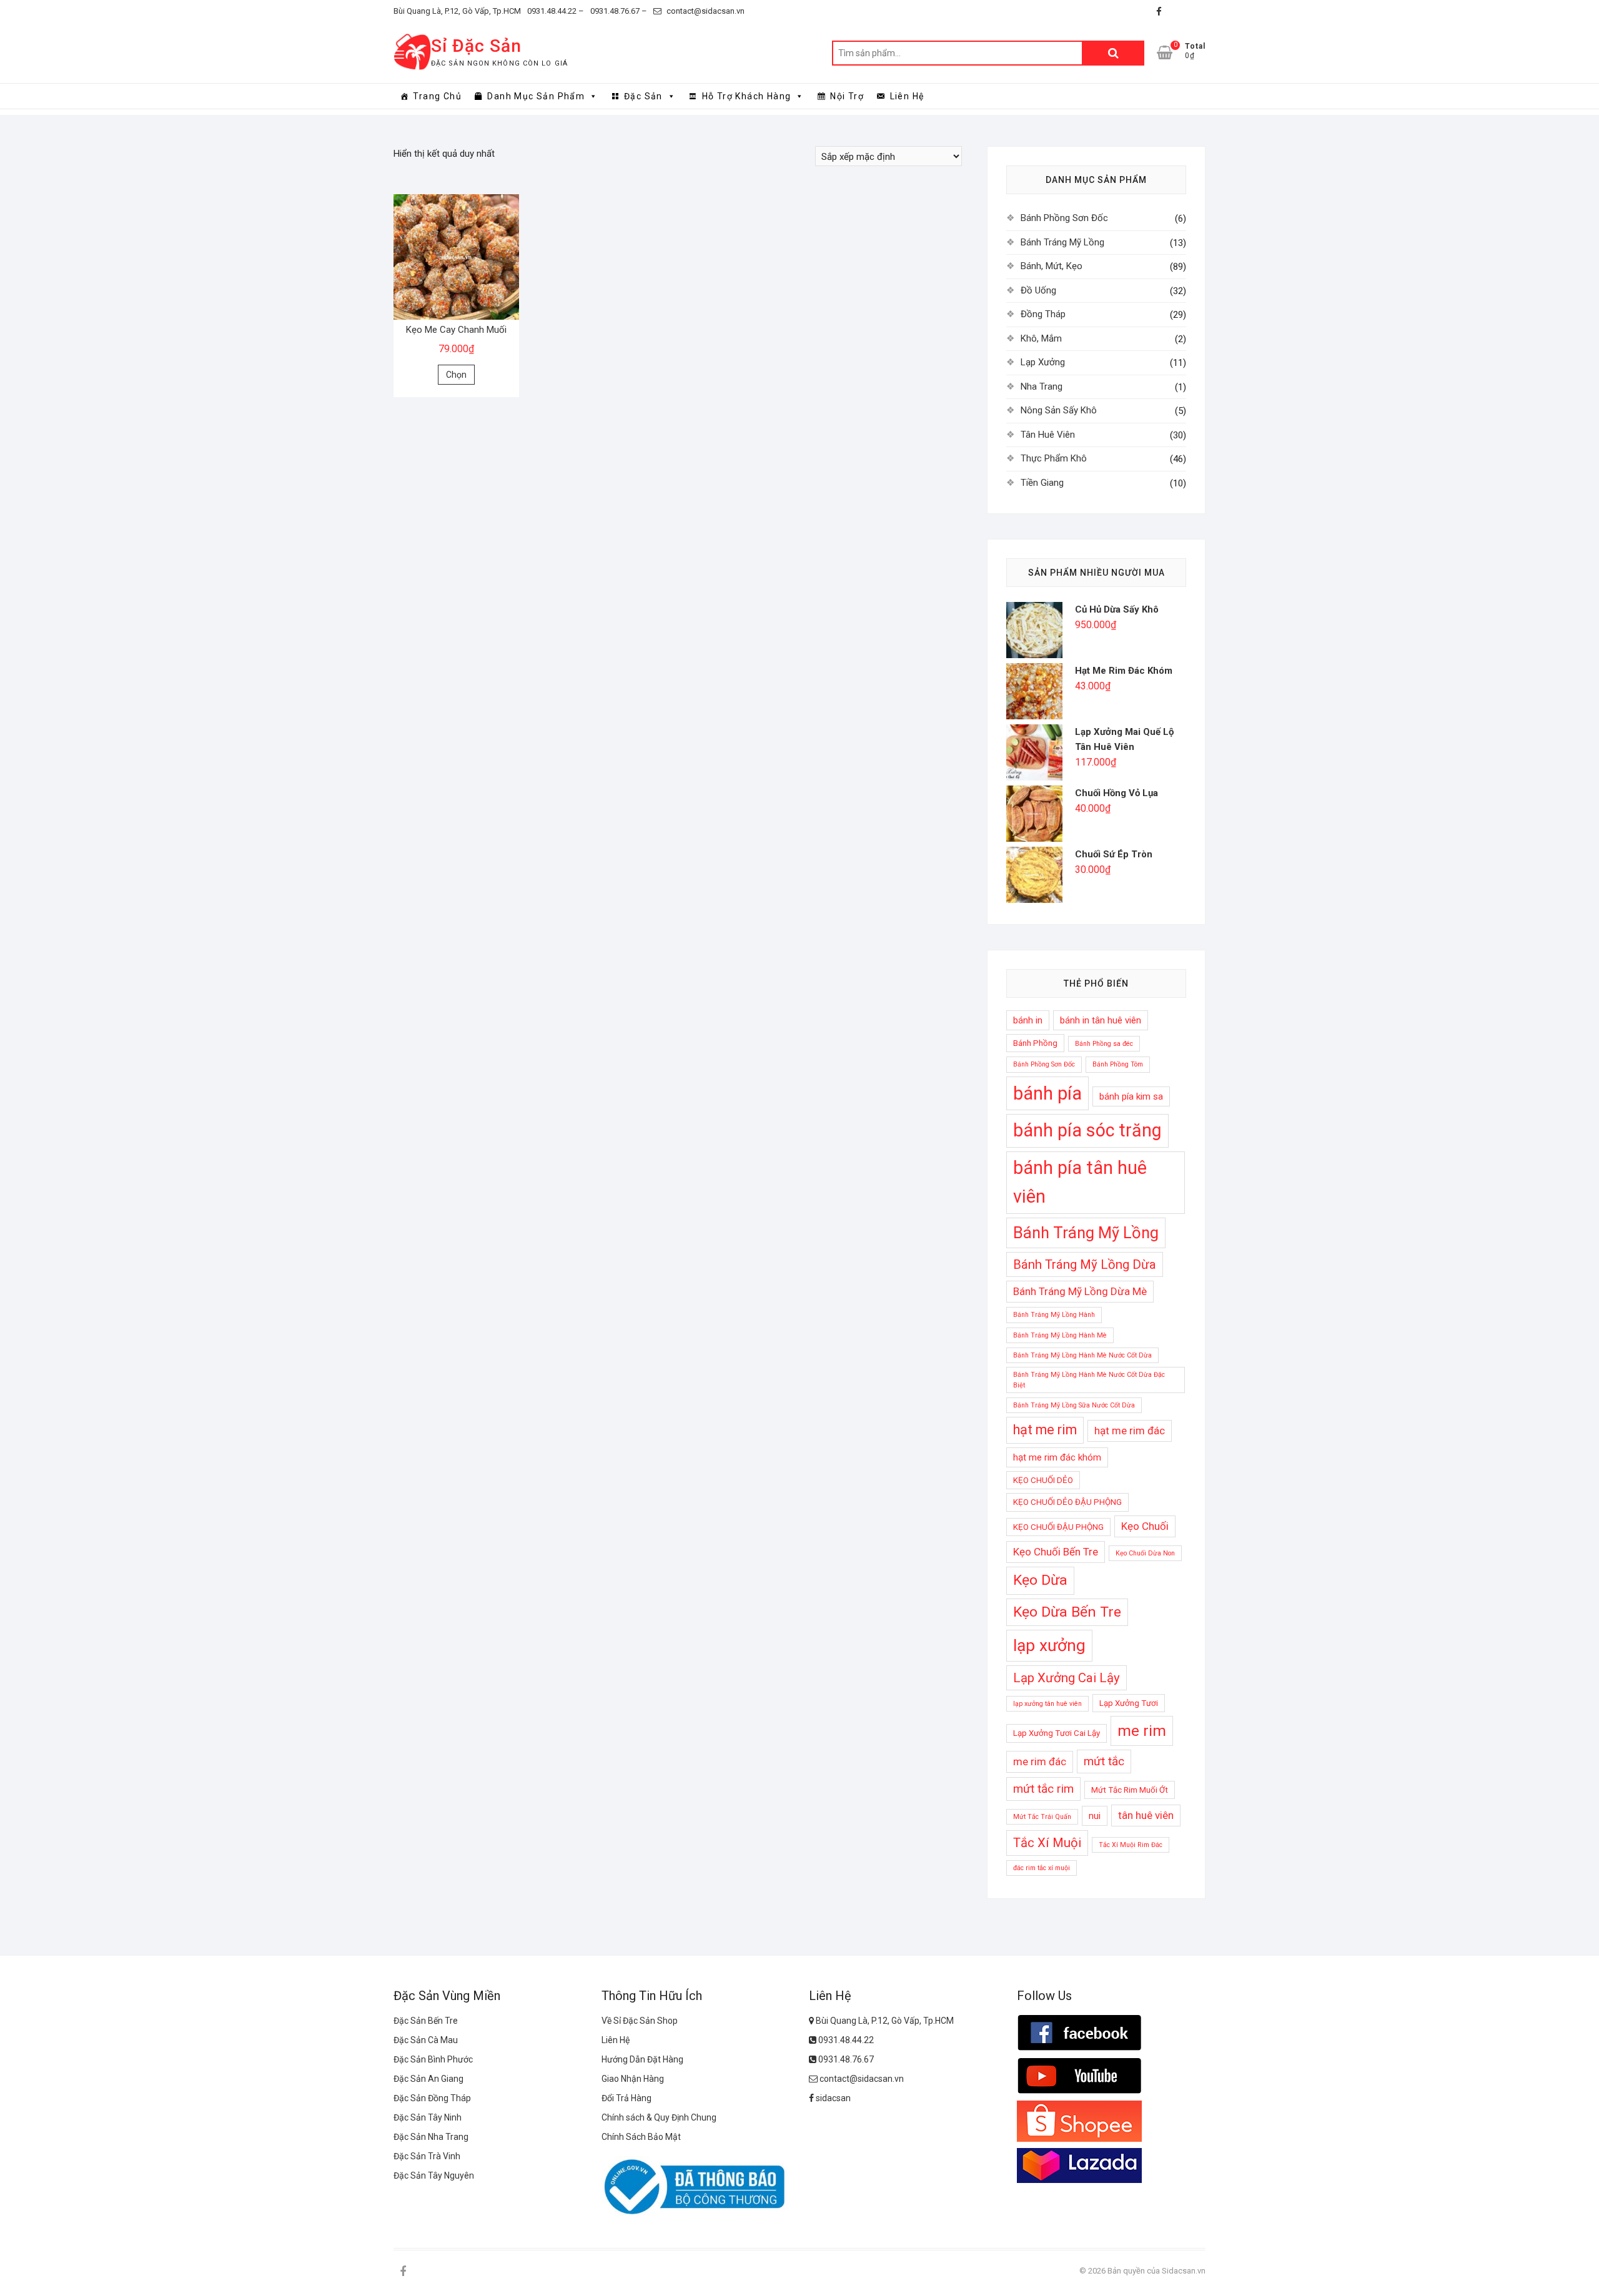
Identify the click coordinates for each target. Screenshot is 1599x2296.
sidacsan (832, 2098)
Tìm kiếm (1113, 53)
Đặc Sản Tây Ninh (428, 2117)
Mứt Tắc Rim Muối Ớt (1130, 1790)
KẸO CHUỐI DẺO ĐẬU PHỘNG (1067, 1502)
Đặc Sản (643, 96)
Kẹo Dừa (1040, 1580)
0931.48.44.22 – (556, 11)
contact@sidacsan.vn (705, 11)
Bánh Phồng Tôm (1118, 1064)
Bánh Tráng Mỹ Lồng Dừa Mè (1080, 1291)
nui (1095, 1816)
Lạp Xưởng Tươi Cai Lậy (1057, 1733)
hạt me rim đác (1130, 1431)
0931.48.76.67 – (619, 11)
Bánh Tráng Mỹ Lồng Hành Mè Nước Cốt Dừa (1082, 1355)
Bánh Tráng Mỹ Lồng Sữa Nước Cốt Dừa (1074, 1405)
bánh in (1028, 1020)
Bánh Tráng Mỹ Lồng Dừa (1085, 1264)
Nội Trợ (847, 96)
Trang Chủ (437, 96)
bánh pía (1047, 1093)
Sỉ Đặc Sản (476, 46)
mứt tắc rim (1043, 1789)
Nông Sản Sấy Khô (1059, 410)
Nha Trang (1042, 387)
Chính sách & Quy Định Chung (659, 2117)
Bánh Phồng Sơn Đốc (1064, 218)
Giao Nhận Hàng (633, 2079)
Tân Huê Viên (1048, 435)
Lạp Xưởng (1043, 362)
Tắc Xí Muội (1047, 1843)
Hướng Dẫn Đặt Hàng (642, 2059)
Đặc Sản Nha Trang (431, 2137)
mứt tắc (1104, 1761)
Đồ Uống (1038, 290)
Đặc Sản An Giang (428, 2079)
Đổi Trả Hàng (626, 2098)
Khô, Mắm (1041, 338)
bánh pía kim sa (1131, 1096)
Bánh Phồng (1035, 1043)
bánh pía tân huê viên (1080, 1182)
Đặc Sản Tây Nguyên (434, 2175)
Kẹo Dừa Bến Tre (1067, 1612)
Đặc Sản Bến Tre (426, 2021)
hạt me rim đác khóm (1057, 1457)
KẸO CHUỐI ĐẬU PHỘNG (1058, 1527)
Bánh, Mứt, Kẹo (1052, 266)
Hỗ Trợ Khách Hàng (747, 96)
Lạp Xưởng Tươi (1129, 1703)
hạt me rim (1045, 1430)
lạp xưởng (1049, 1645)
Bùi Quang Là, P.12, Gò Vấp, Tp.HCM (457, 11)
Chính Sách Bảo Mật (641, 2137)
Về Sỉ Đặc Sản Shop (640, 2021)
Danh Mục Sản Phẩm (536, 96)
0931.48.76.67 (845, 2059)
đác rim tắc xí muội (1042, 1868)
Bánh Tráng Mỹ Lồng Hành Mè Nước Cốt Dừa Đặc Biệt (1089, 1380)
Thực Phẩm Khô (1054, 458)
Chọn (456, 375)
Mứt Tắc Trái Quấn (1042, 1817)
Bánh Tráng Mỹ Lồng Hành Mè (1060, 1335)
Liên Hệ (907, 96)
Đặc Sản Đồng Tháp (432, 2098)
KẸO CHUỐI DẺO (1043, 1480)
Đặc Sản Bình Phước (433, 2059)
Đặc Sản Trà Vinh (427, 2156)
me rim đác (1040, 1761)
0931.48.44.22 (845, 2040)
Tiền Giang (1042, 483)
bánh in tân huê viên (1101, 1020)
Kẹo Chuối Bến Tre (1056, 1552)
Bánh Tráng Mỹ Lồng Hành (1054, 1315)
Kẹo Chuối (1145, 1526)
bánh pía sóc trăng (1087, 1130)
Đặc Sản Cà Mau (426, 2040)
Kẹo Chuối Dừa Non (1145, 1553)
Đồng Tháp (1043, 314)
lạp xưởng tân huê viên (1047, 1704)
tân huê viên (1146, 1815)
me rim (1142, 1731)
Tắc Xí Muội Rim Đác (1131, 1845)
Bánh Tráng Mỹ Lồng (1062, 242)
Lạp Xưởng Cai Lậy (1067, 1678)
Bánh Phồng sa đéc (1104, 1044)
